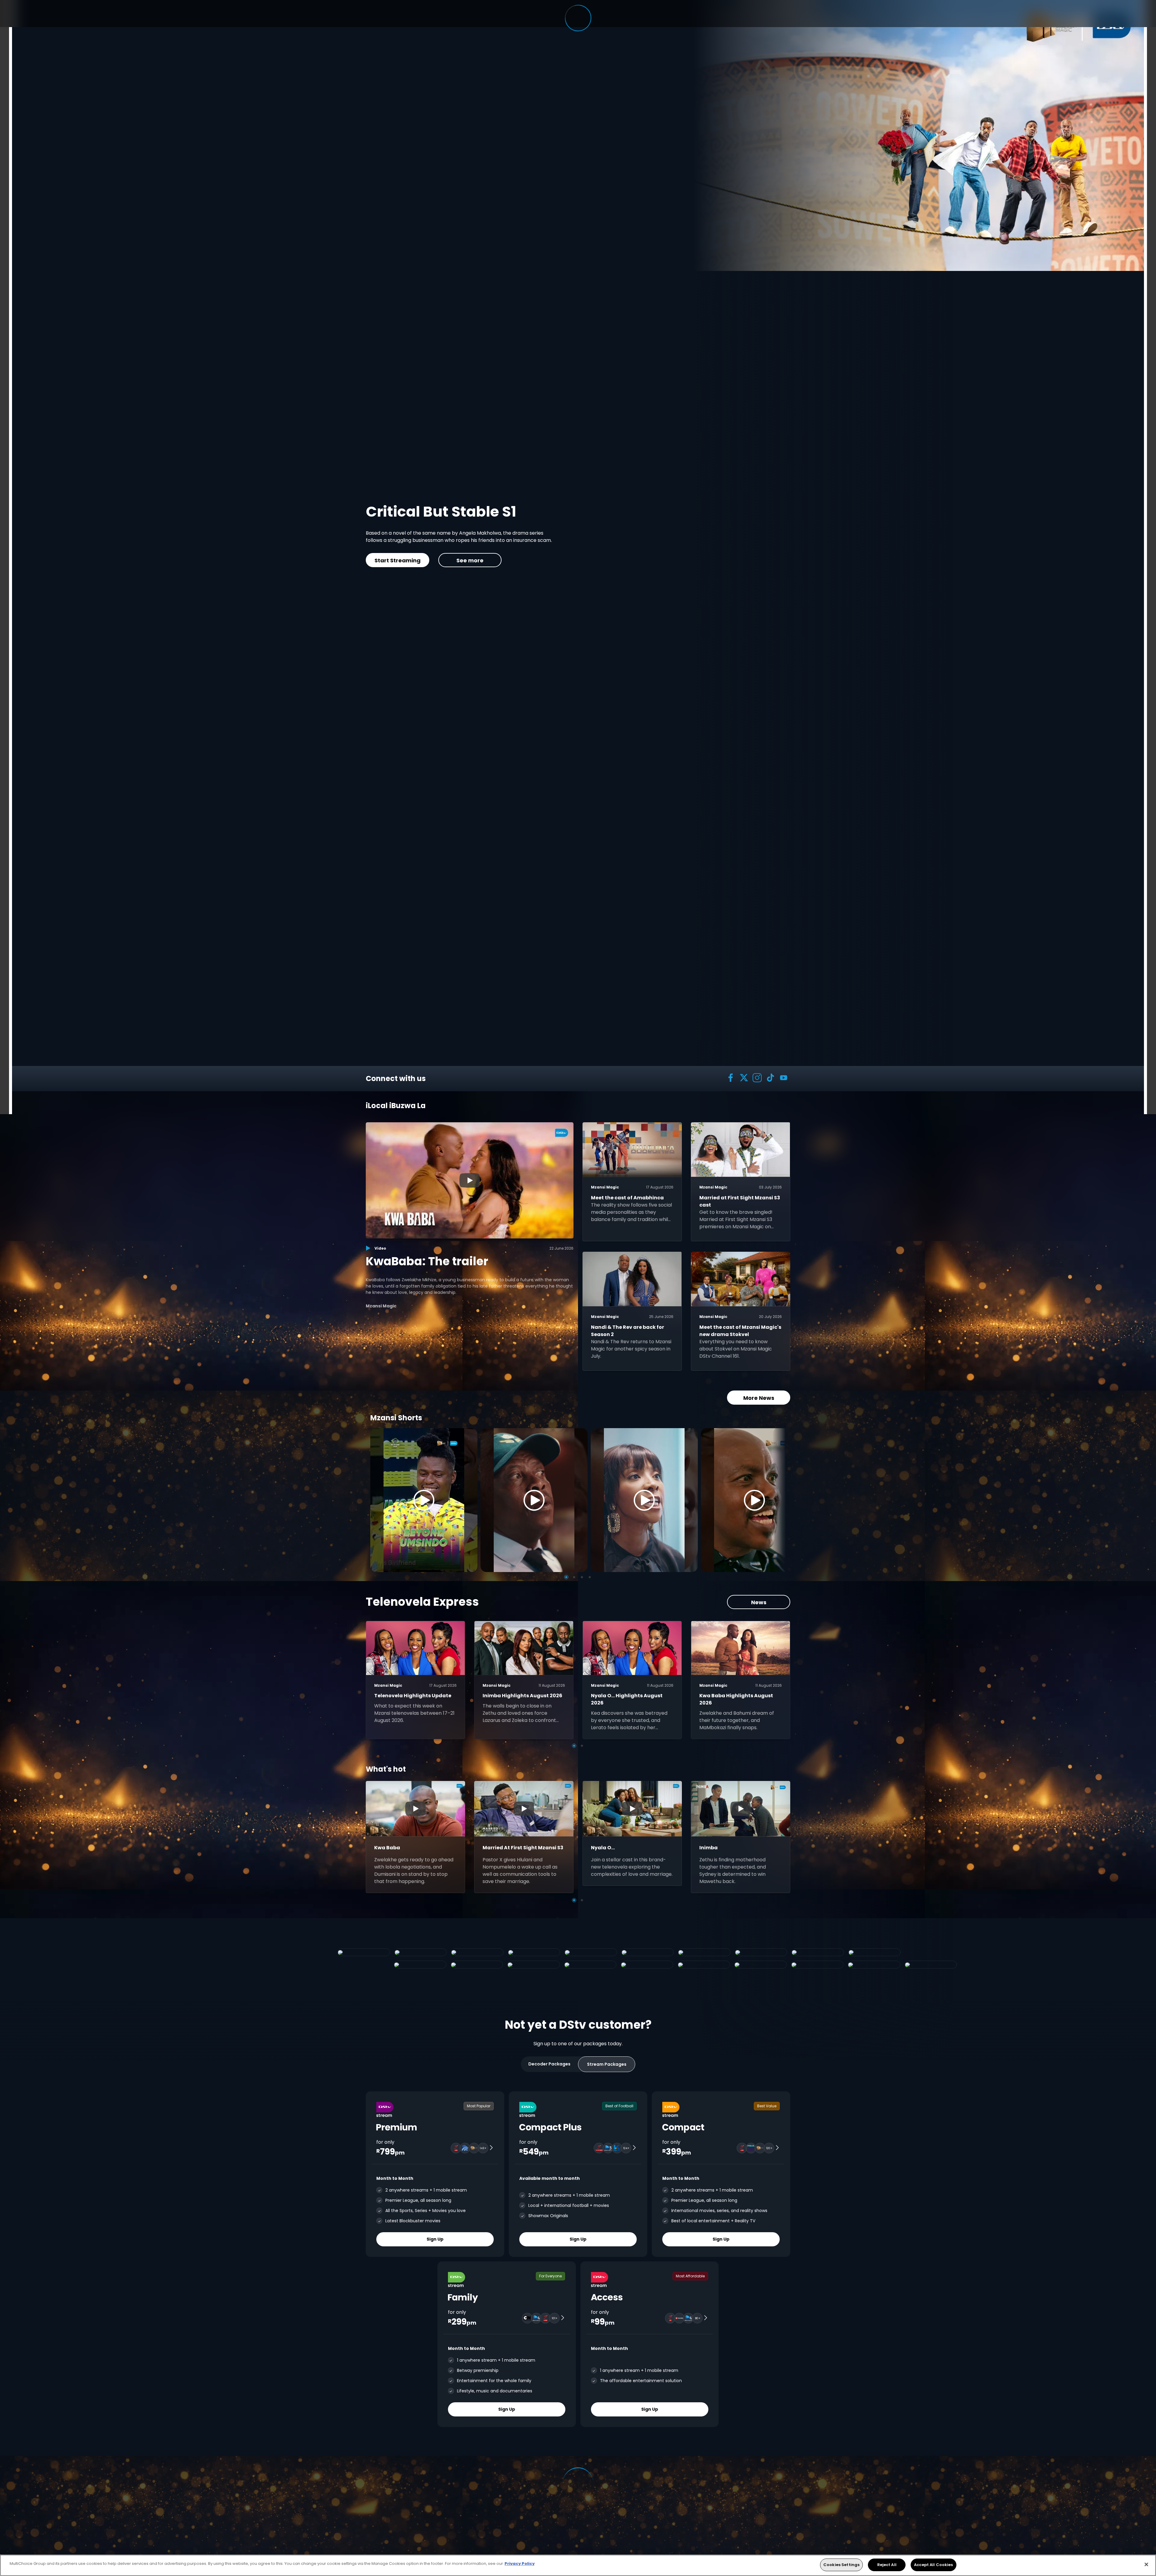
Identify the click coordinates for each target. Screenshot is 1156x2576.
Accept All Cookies (933, 2565)
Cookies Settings (841, 2565)
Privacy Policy (520, 2564)
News (759, 1602)
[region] (578, 2565)
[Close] (1146, 2564)
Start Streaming (564, 560)
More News (759, 1398)
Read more (636, 560)
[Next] (779, 1500)
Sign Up (435, 2239)
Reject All (887, 2565)
